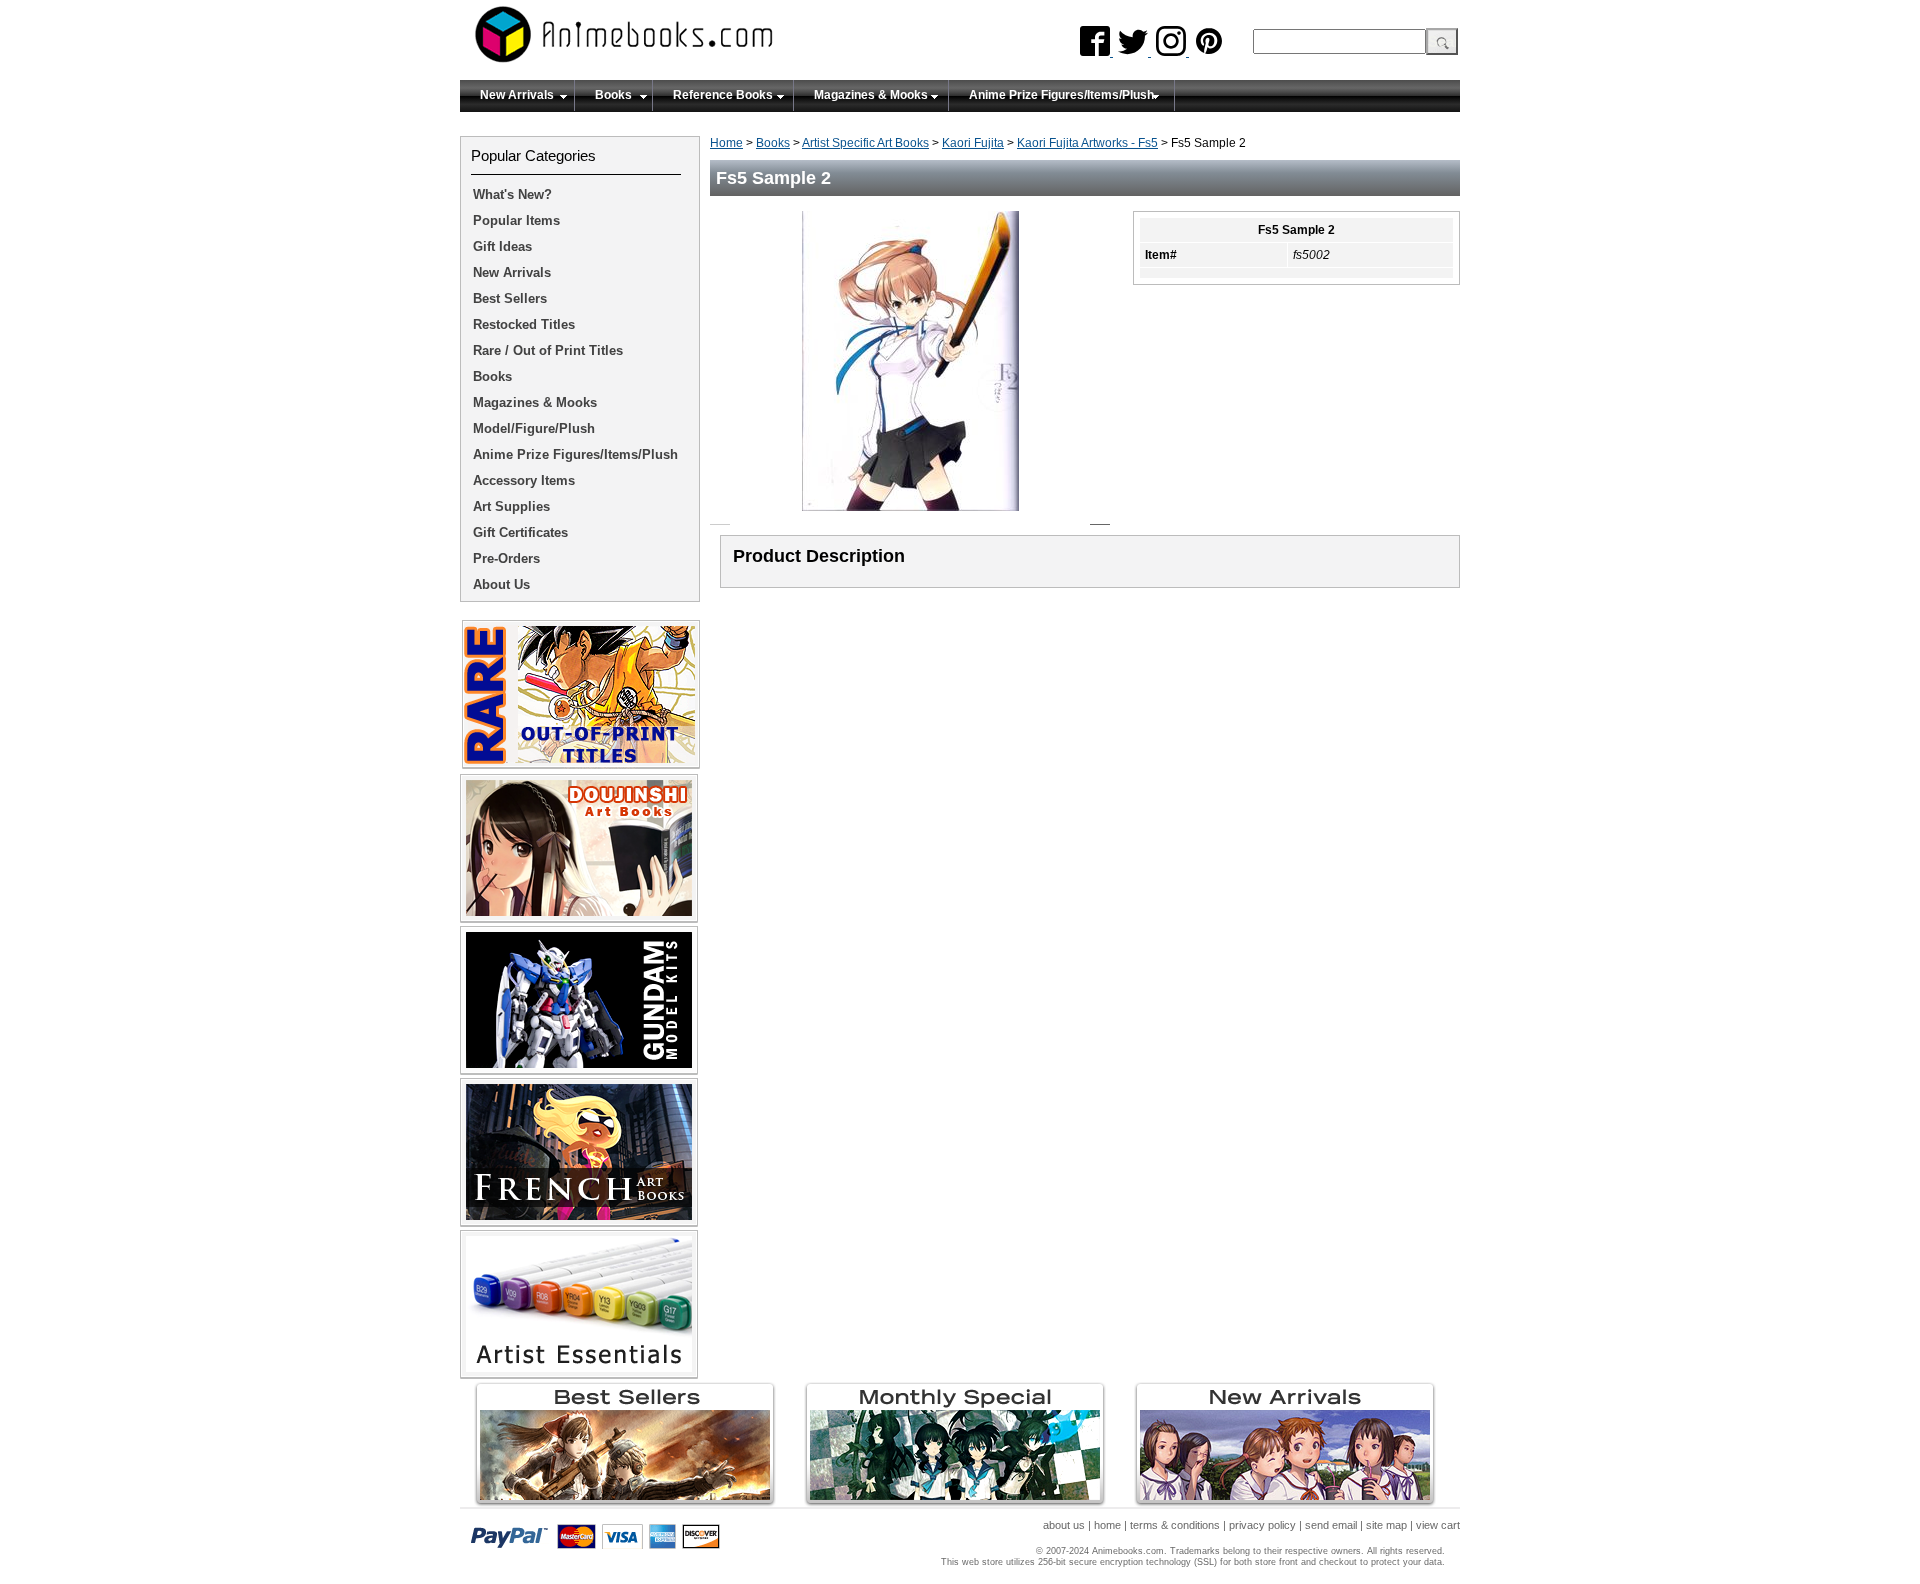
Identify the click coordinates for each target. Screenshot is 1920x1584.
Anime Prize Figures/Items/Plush (1061, 95)
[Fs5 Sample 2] (910, 517)
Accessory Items (524, 480)
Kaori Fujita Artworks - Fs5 (1087, 143)
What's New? (512, 194)
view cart (1438, 1525)
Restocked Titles (524, 324)
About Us (501, 584)
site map (1386, 1525)
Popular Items (516, 220)
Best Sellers (510, 298)
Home (726, 143)
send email (1331, 1525)
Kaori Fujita (973, 143)
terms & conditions (1175, 1525)
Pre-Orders (506, 558)
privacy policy (1262, 1525)
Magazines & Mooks (871, 95)
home (1107, 1525)
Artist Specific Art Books (865, 143)
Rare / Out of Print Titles (548, 350)
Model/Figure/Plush (534, 428)
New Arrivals (517, 95)
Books (613, 95)
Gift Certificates (520, 532)
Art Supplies (511, 506)
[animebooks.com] (705, 40)
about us (1064, 1525)
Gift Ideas (502, 246)
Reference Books (723, 95)
